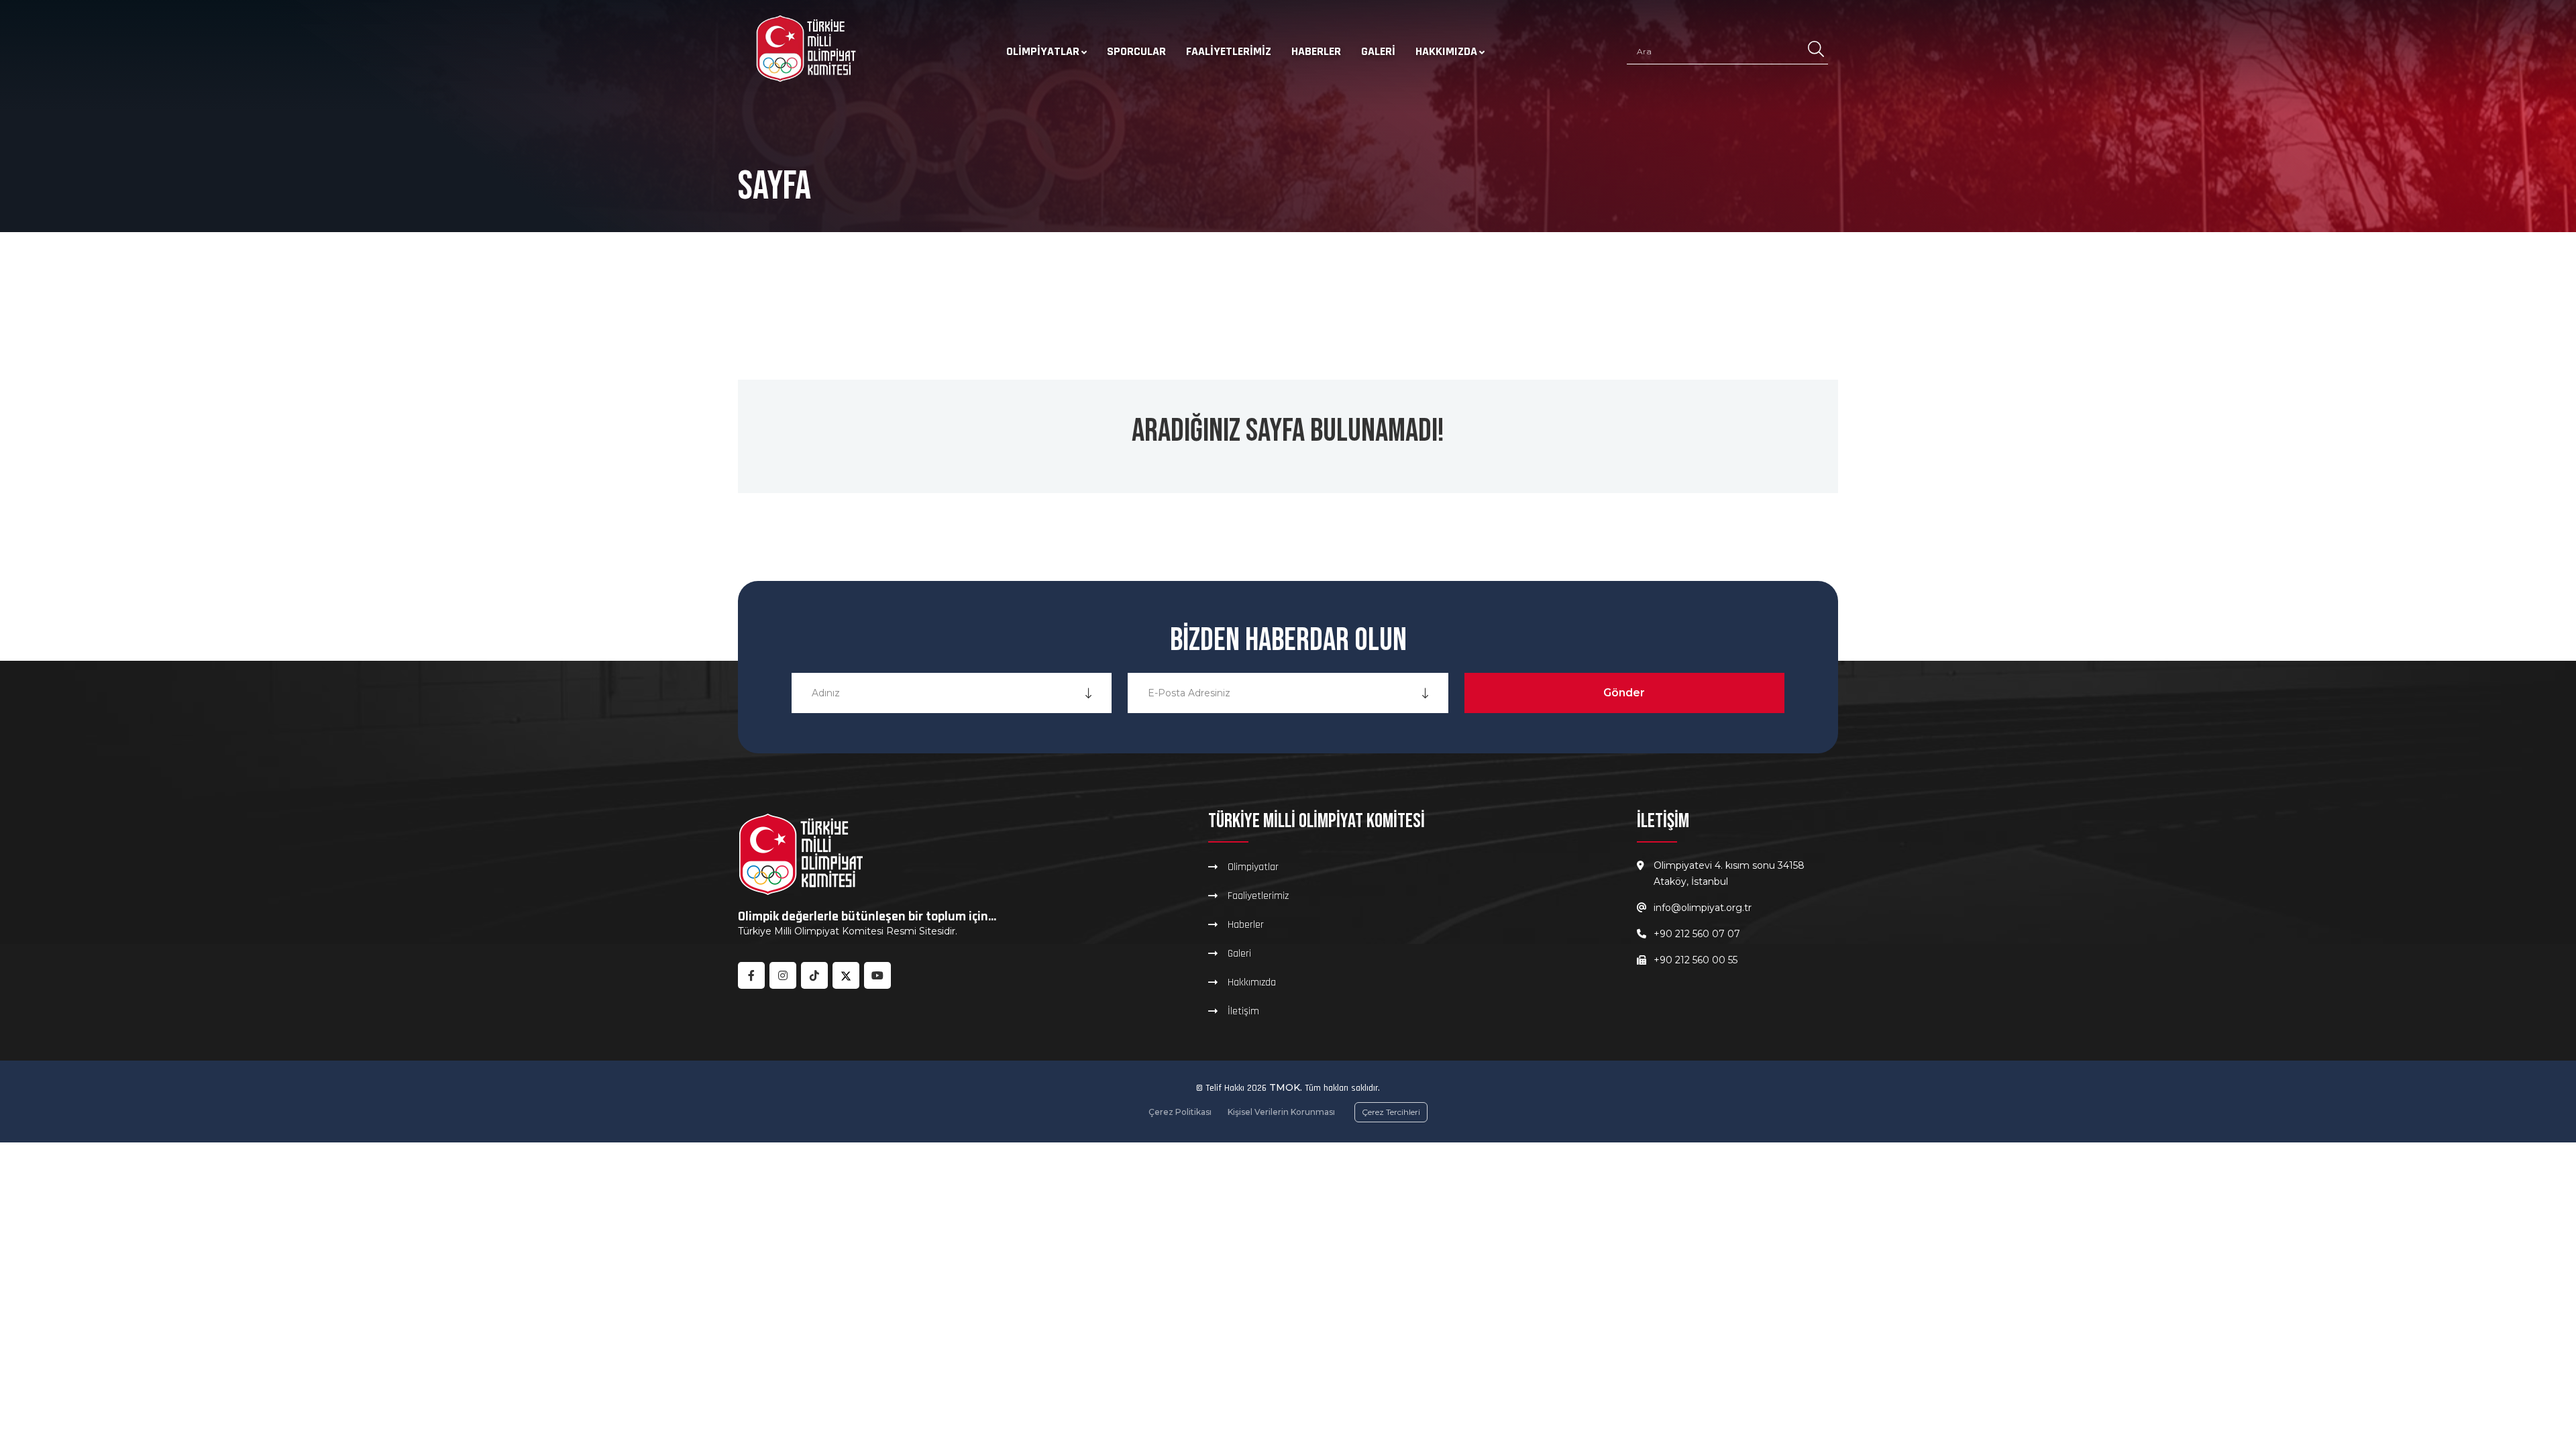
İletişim (1243, 1011)
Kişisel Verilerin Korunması (1281, 1112)
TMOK (1285, 1087)
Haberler (1316, 51)
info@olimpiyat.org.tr (1703, 908)
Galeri (1378, 51)
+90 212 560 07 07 (1697, 934)
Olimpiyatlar (1043, 51)
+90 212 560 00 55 (1696, 960)
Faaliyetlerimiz (1229, 51)
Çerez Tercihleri (1391, 1112)
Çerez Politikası (1180, 1112)
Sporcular (1136, 51)
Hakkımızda (1446, 51)
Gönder (1624, 693)
